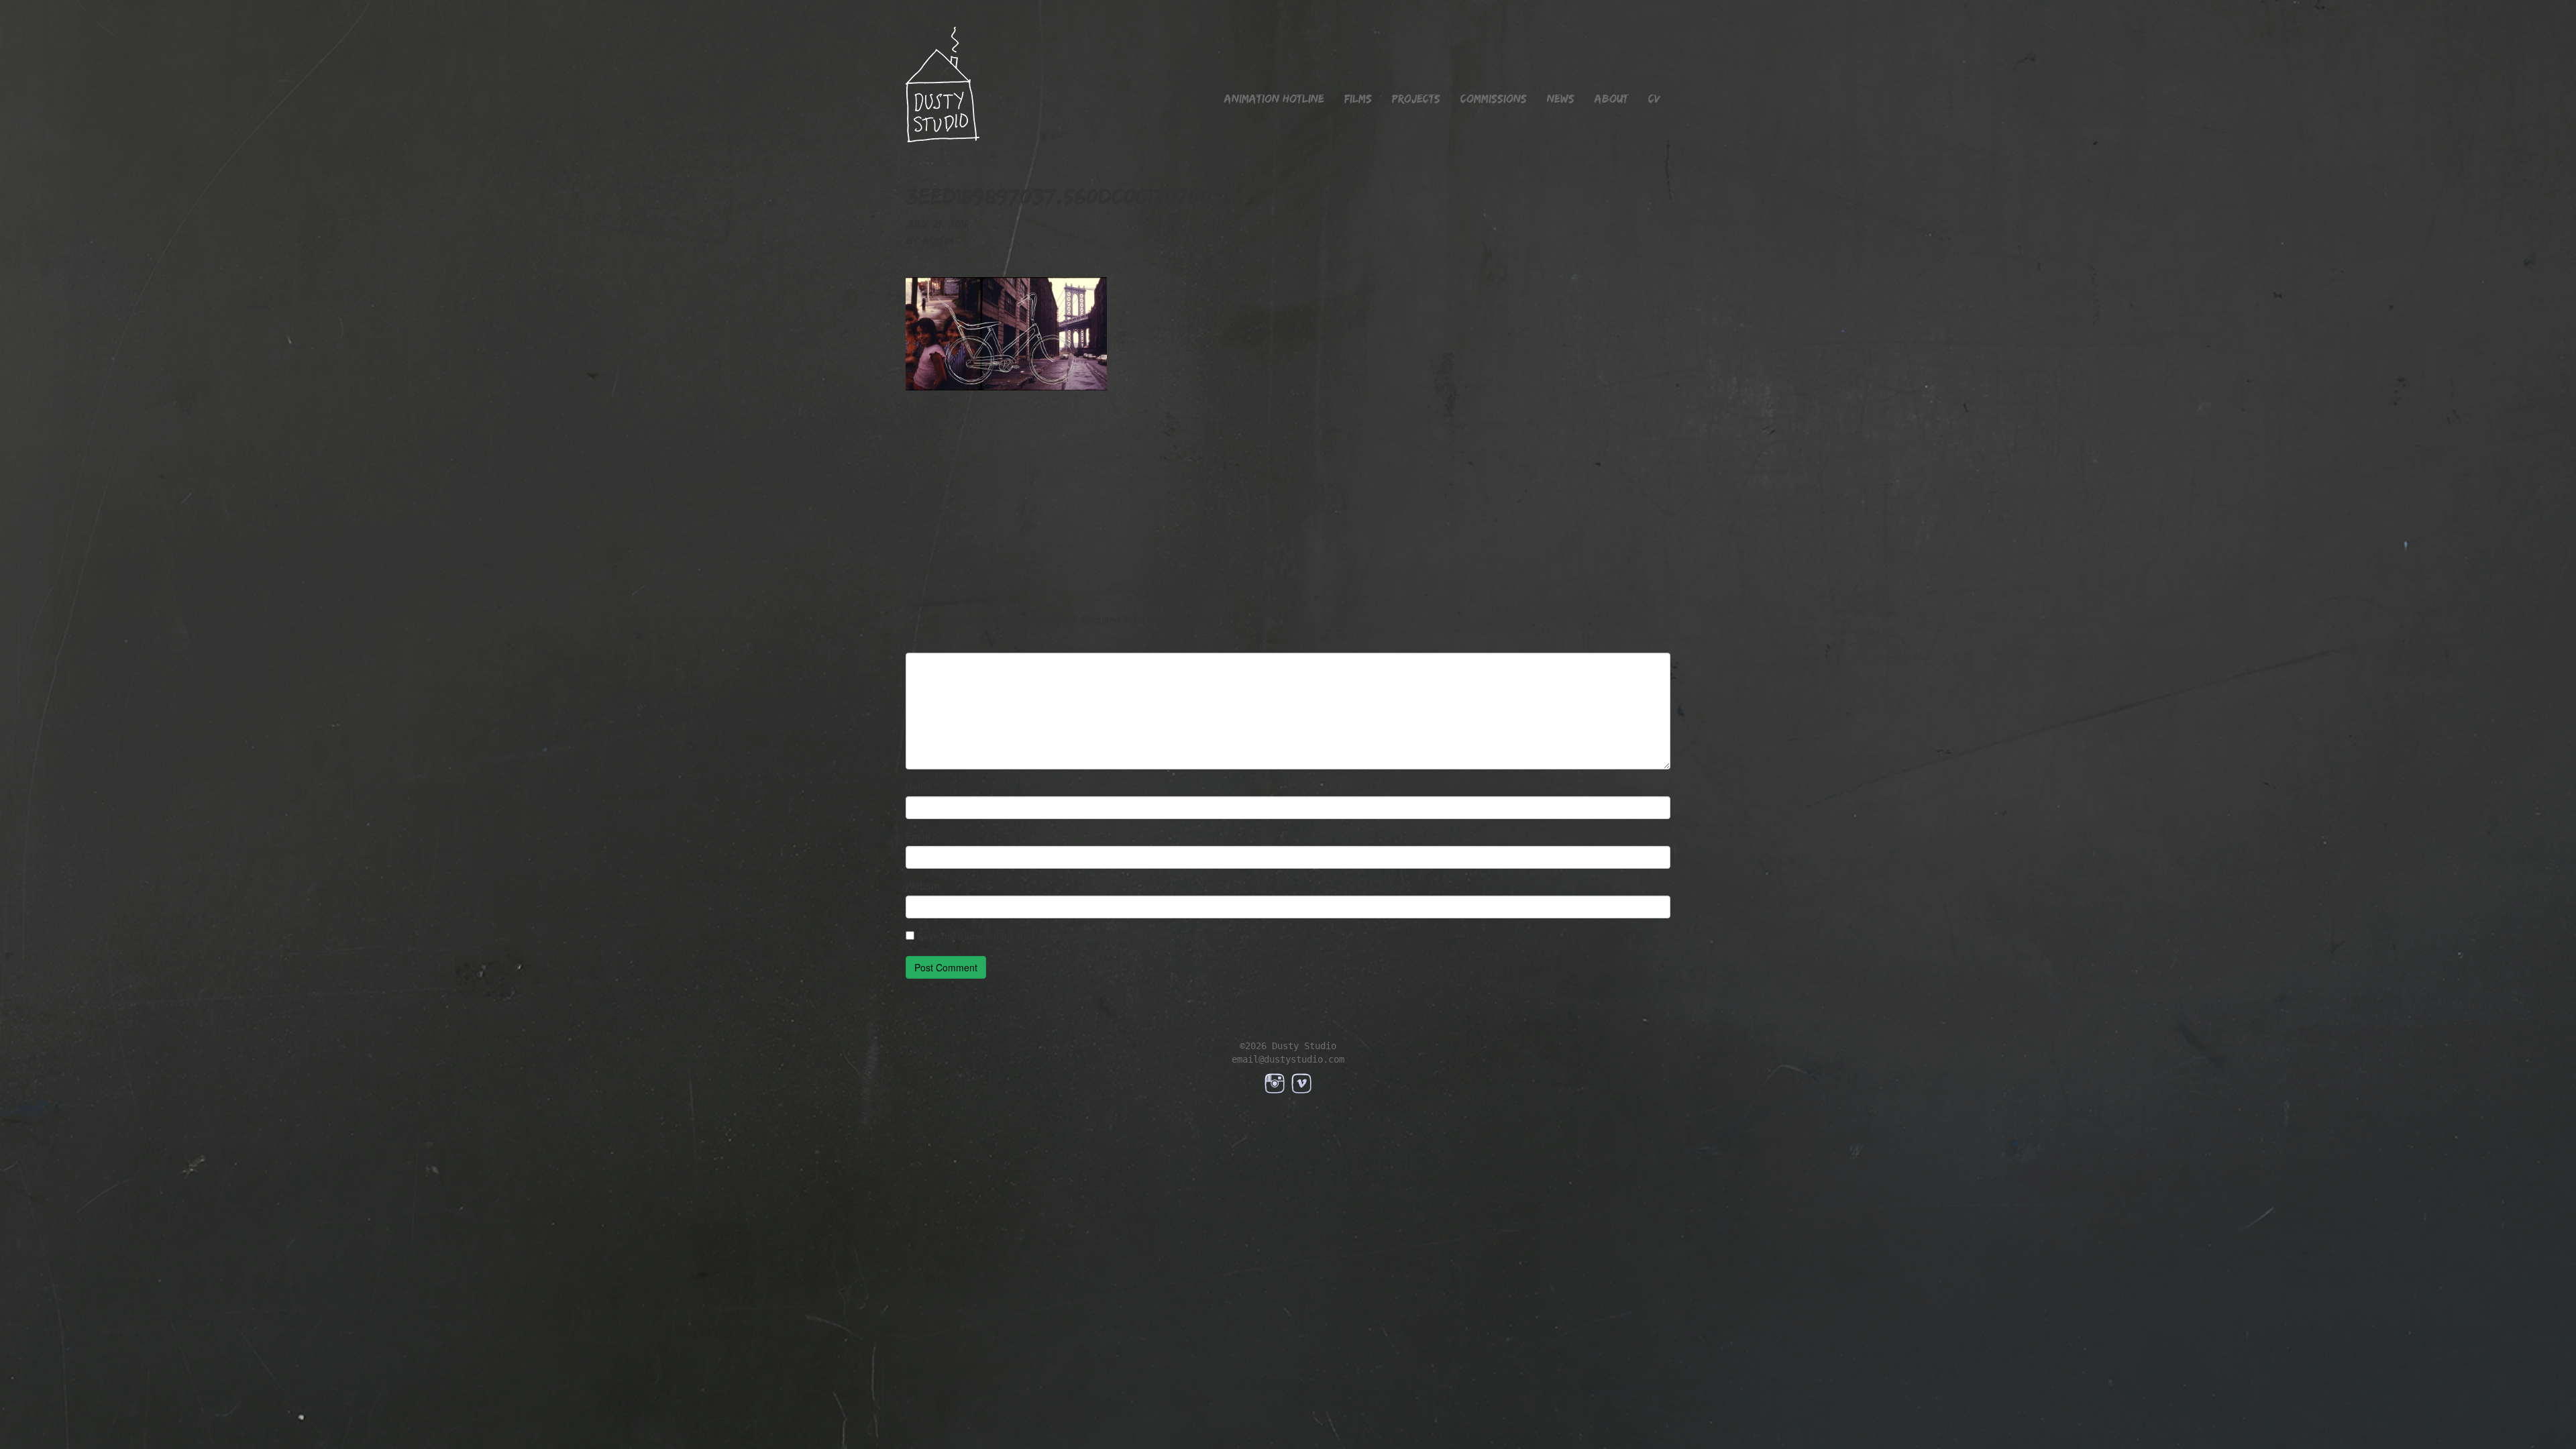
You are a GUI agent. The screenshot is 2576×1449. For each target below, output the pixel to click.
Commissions (1494, 99)
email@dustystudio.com (1288, 1059)
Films (1358, 99)
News (1561, 99)
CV (1654, 99)
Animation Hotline (1274, 99)
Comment (930, 643)
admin (938, 241)
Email (921, 836)
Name (921, 786)
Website (924, 885)
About (1611, 99)
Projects (1416, 99)
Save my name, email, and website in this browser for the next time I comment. (1096, 936)
